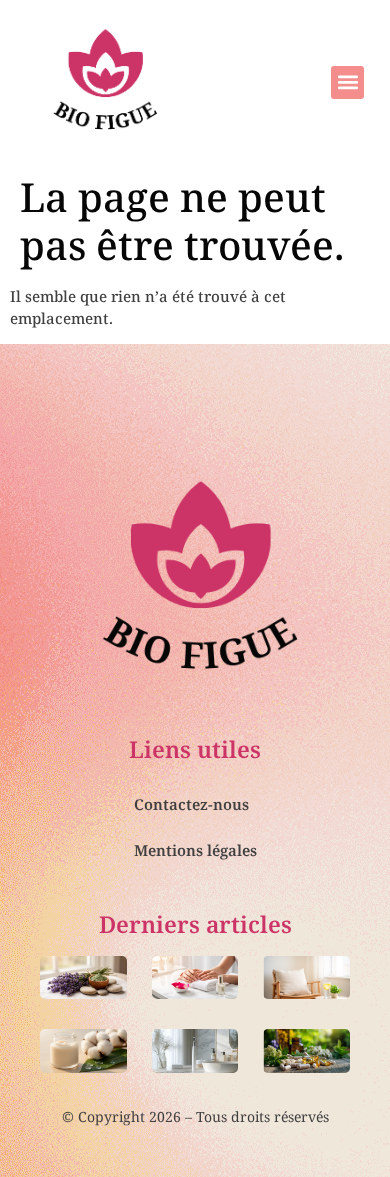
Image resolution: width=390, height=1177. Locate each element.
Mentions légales (195, 850)
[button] (347, 82)
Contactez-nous (191, 804)
